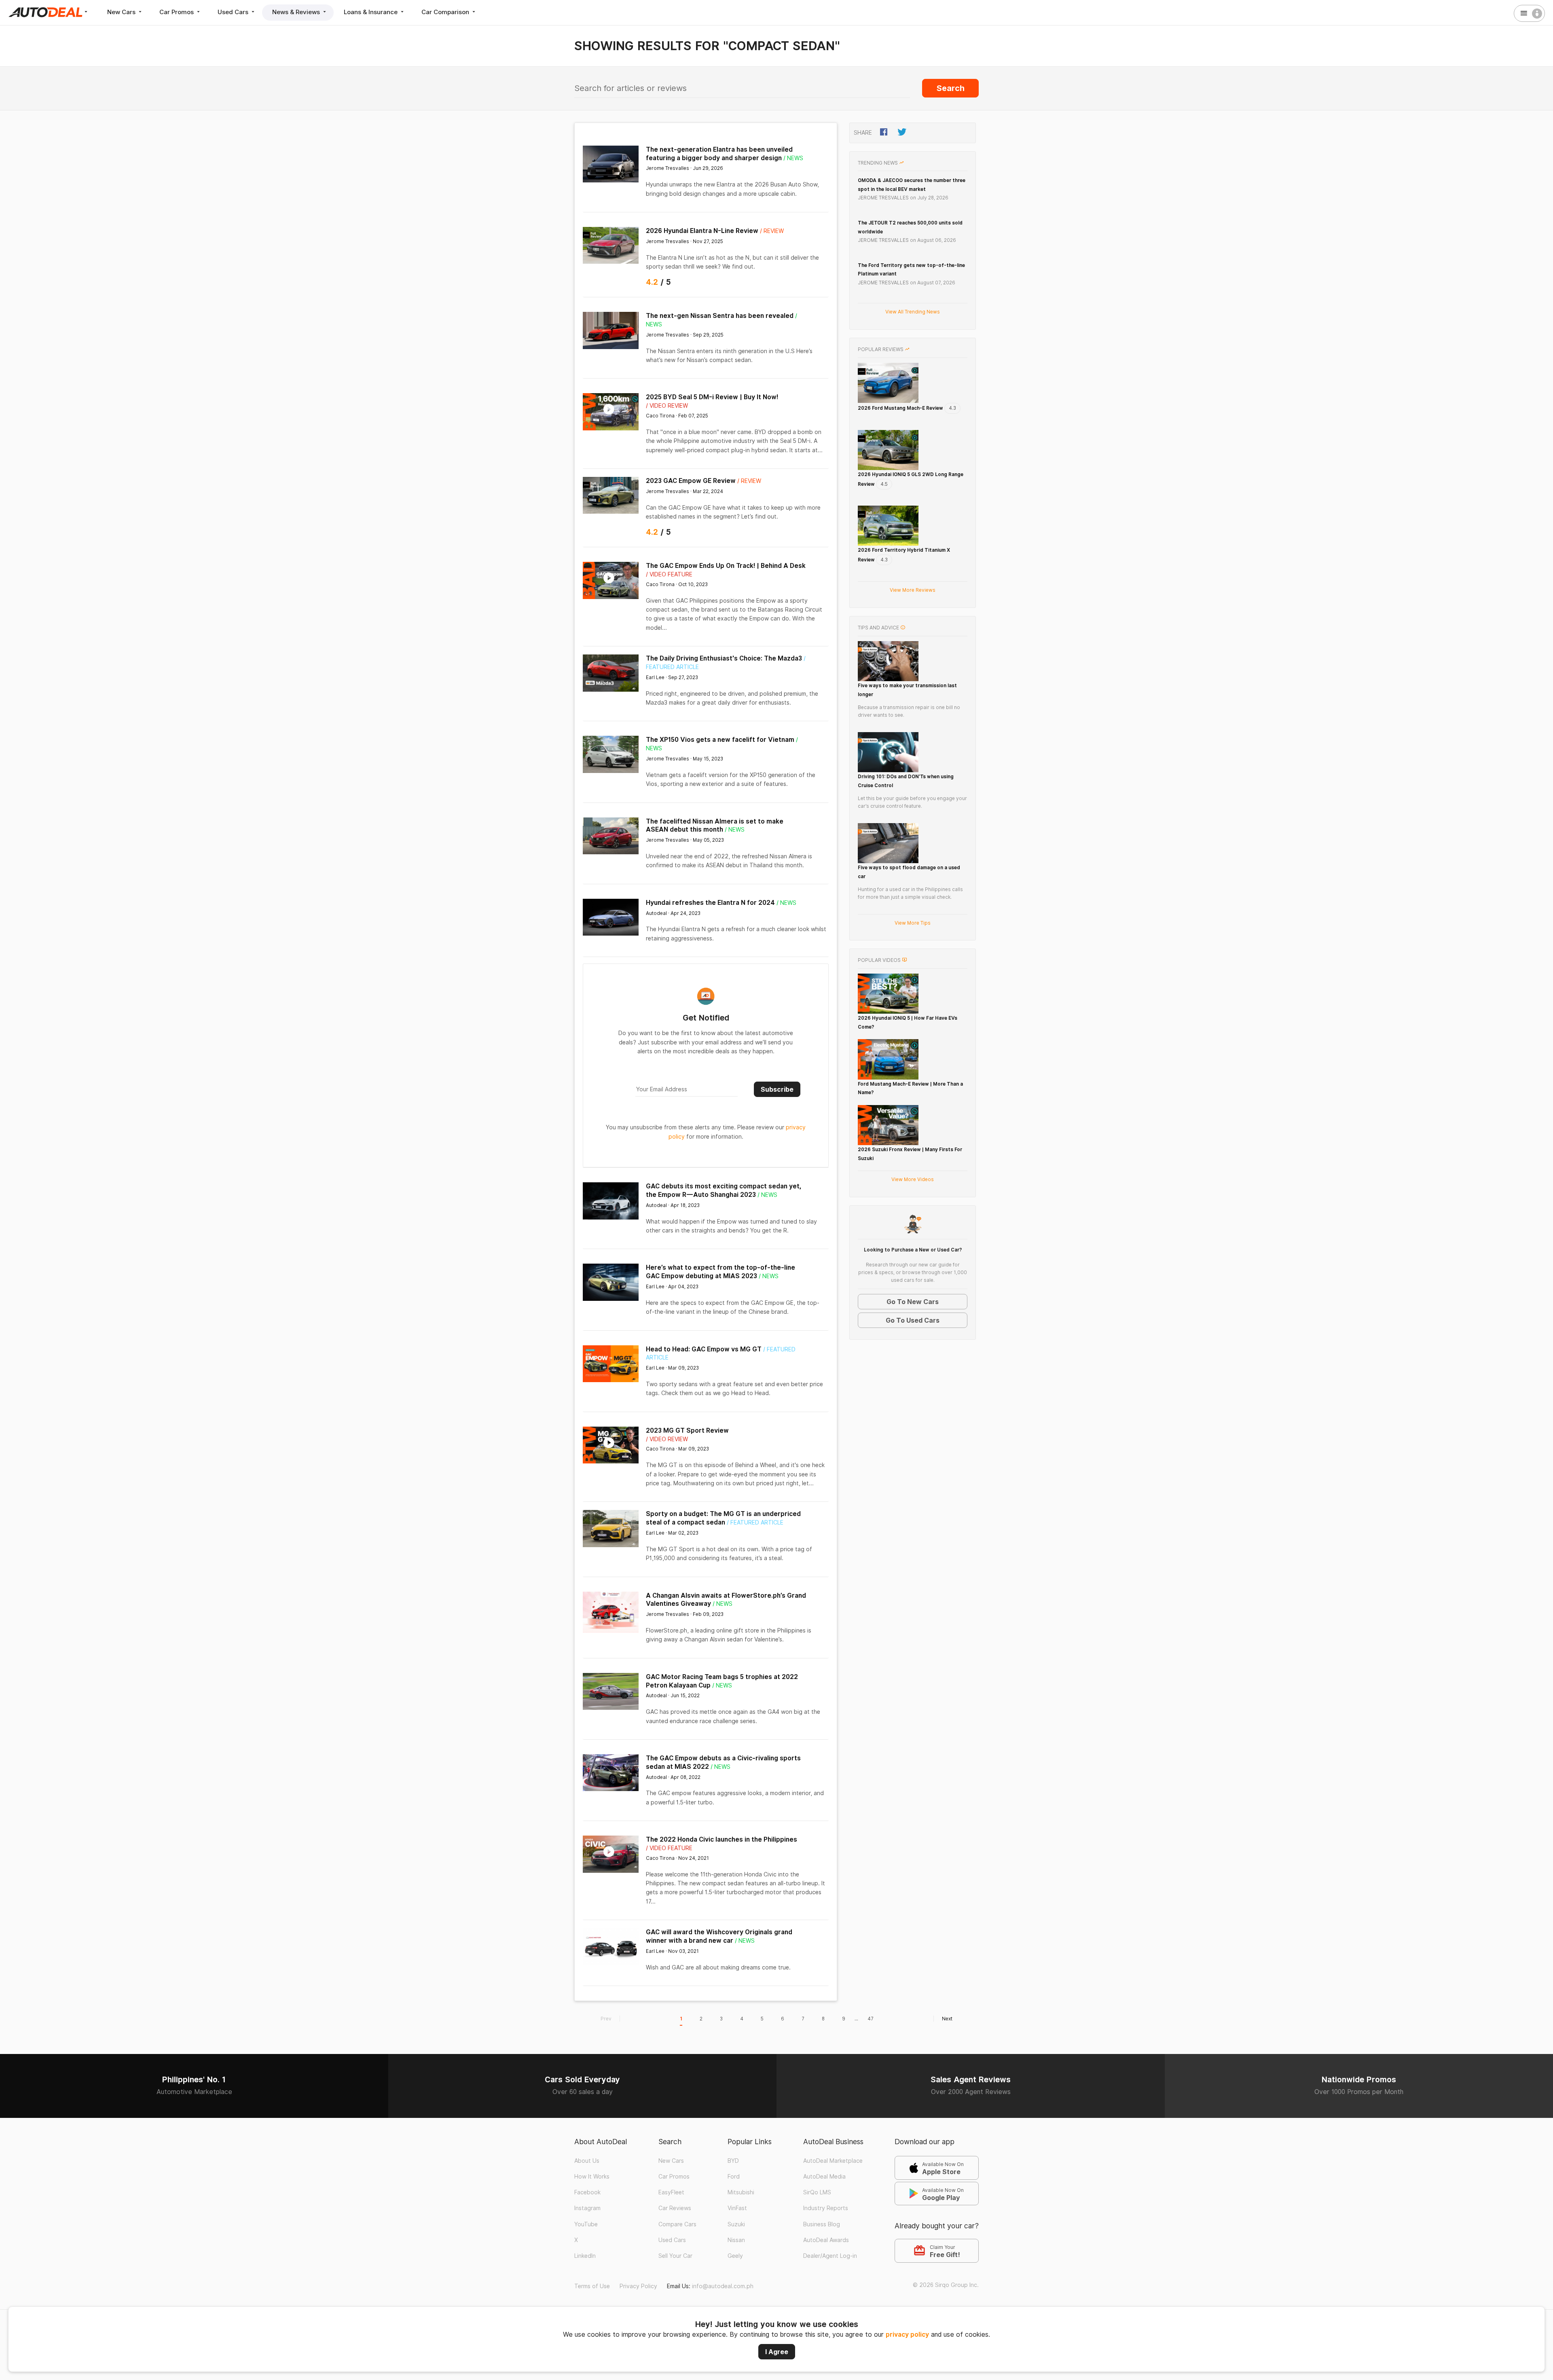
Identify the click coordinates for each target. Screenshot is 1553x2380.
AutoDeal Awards (826, 2240)
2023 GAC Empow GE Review (691, 481)
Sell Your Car (675, 2256)
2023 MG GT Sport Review (687, 1430)
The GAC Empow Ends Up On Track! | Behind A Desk (726, 566)
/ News (793, 158)
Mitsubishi (741, 2192)
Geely (735, 2256)
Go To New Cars (913, 1302)
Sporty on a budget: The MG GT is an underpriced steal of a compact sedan (723, 1518)
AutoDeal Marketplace (833, 2161)
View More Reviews (913, 590)
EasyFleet (671, 2192)
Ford (734, 2177)
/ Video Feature (669, 574)
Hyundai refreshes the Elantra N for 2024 (710, 903)
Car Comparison (446, 12)
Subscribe (777, 1089)
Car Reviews (675, 2208)
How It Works (592, 2177)
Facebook (587, 2192)
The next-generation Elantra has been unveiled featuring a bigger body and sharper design (719, 154)
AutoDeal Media (824, 2177)
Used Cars (234, 12)
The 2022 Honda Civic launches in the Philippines (721, 1839)
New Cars (122, 12)
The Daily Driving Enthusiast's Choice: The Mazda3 (724, 658)
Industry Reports (826, 2208)
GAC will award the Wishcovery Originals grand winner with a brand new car (719, 1936)
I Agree (777, 2352)
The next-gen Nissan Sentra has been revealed (720, 316)
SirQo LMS (817, 2192)
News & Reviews (297, 12)
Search (951, 88)
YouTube (586, 2224)
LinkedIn (585, 2256)
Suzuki (736, 2224)
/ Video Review (667, 406)
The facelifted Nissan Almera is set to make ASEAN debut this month (715, 826)
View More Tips (913, 923)
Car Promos (177, 12)
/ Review (772, 231)
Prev (606, 2019)
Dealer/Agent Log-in (830, 2256)
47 (871, 2019)
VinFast (737, 2208)
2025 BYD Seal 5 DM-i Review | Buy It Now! (712, 397)
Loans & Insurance (371, 12)
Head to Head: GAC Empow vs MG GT (704, 1349)
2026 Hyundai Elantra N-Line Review (702, 231)
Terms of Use (592, 2286)
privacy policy (907, 2334)
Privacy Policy (638, 2286)
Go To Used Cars (913, 1320)
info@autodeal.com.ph (723, 2286)
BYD (733, 2161)
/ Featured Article (755, 1522)
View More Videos (913, 1179)
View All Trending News (913, 312)
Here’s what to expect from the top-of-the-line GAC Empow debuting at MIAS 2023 (720, 1272)
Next (947, 2019)
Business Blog (822, 2224)
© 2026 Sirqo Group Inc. (946, 2285)
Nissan (736, 2240)
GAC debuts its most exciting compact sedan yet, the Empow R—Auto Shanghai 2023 (724, 1190)
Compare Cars (677, 2224)
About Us (587, 2161)
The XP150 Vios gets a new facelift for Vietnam (720, 740)
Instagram (587, 2208)
